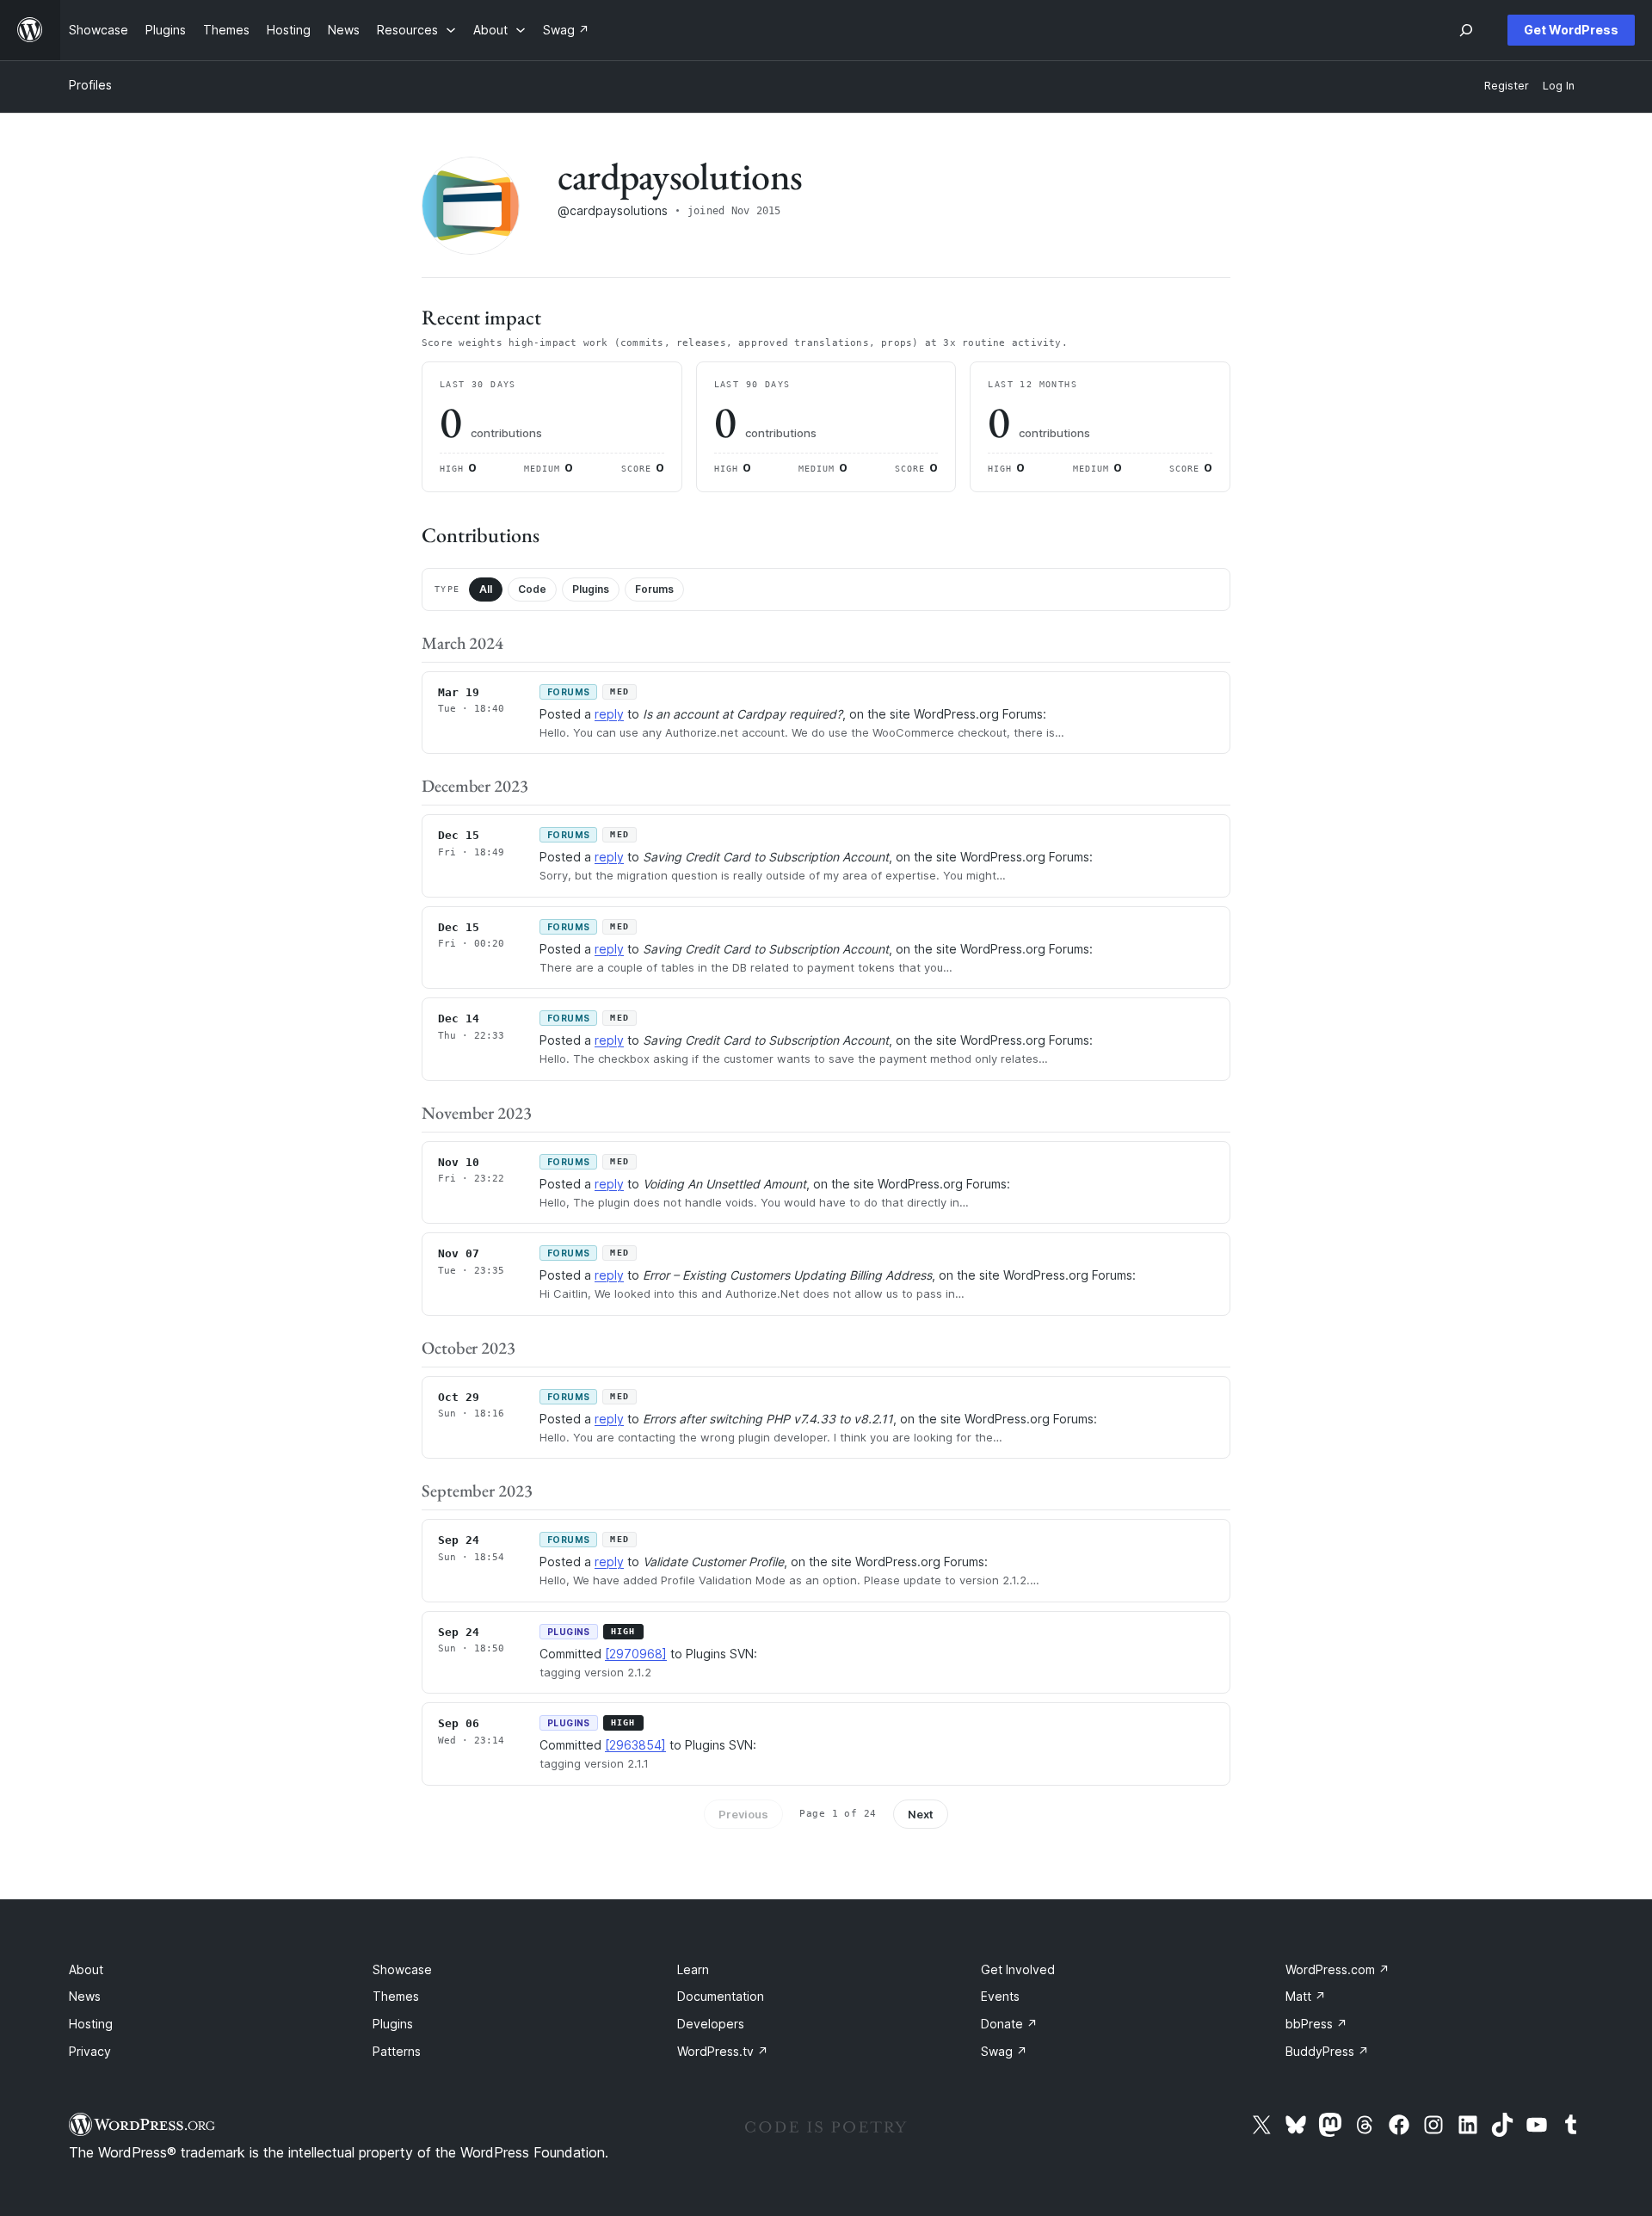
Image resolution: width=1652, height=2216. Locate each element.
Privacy (90, 2051)
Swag (1004, 2051)
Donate (1009, 2024)
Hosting (91, 2024)
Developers (711, 2024)
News (85, 1996)
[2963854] (635, 1745)
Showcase (402, 1969)
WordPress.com (1338, 1969)
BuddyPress (1327, 2051)
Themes (396, 1996)
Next (921, 1814)
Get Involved (1018, 1969)
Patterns (397, 2051)
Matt (1306, 1996)
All (486, 589)
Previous (743, 1814)
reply (609, 714)
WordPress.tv (723, 2051)
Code (532, 589)
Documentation (721, 1996)
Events (1000, 1996)
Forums (654, 589)
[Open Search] (1466, 30)
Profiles (90, 85)
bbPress (1316, 2024)
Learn (693, 1969)
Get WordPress (1571, 30)
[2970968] (636, 1654)
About (86, 1969)
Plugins (591, 589)
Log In (1559, 86)
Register (1507, 86)
